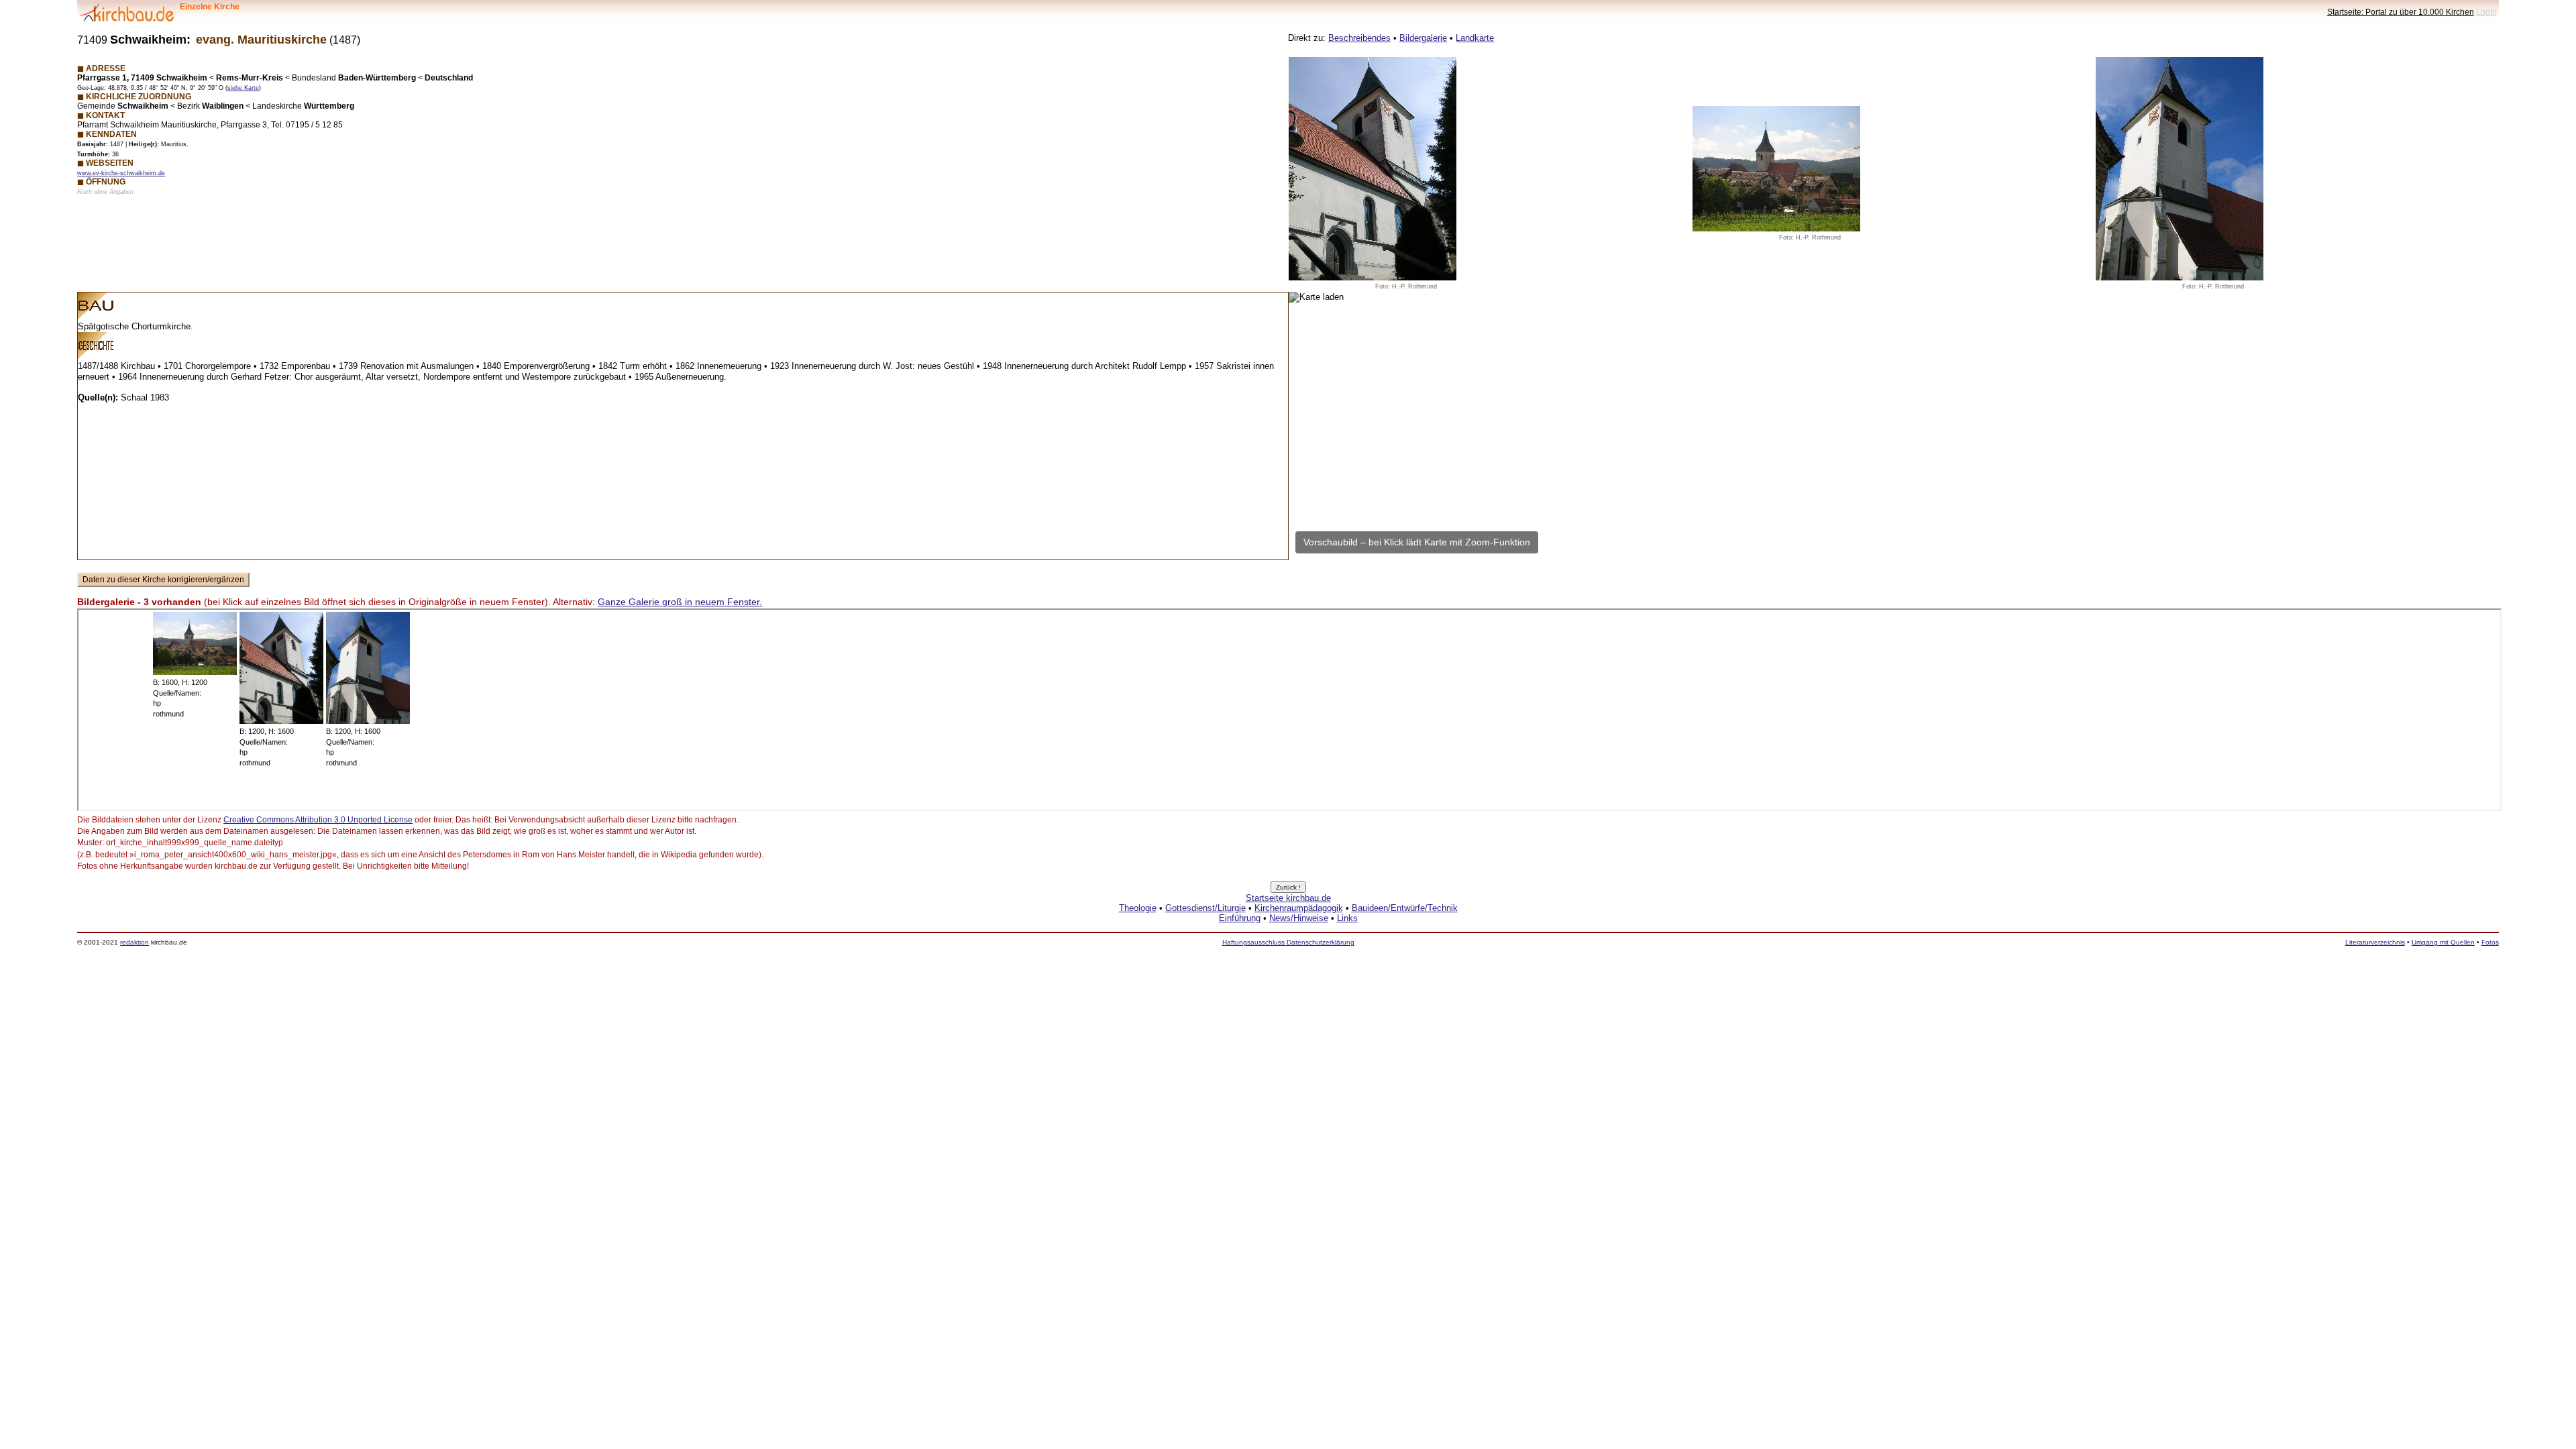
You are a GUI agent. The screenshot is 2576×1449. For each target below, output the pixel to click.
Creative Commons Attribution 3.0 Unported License (318, 820)
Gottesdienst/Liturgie (1205, 908)
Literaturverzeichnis (2375, 942)
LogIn (2486, 12)
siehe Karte (243, 88)
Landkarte (1475, 38)
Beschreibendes (1359, 38)
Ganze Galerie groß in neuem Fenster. (680, 602)
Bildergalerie (1423, 38)
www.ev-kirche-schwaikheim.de (121, 173)
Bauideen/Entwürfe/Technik (1405, 908)
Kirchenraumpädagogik (1299, 908)
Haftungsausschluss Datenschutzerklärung (1288, 942)
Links (1347, 918)
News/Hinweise (1299, 918)
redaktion (135, 942)
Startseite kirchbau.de (1288, 898)
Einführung (1240, 918)
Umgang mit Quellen (2443, 942)
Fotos (2490, 942)
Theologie (1138, 908)
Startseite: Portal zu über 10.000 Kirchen (2401, 12)
